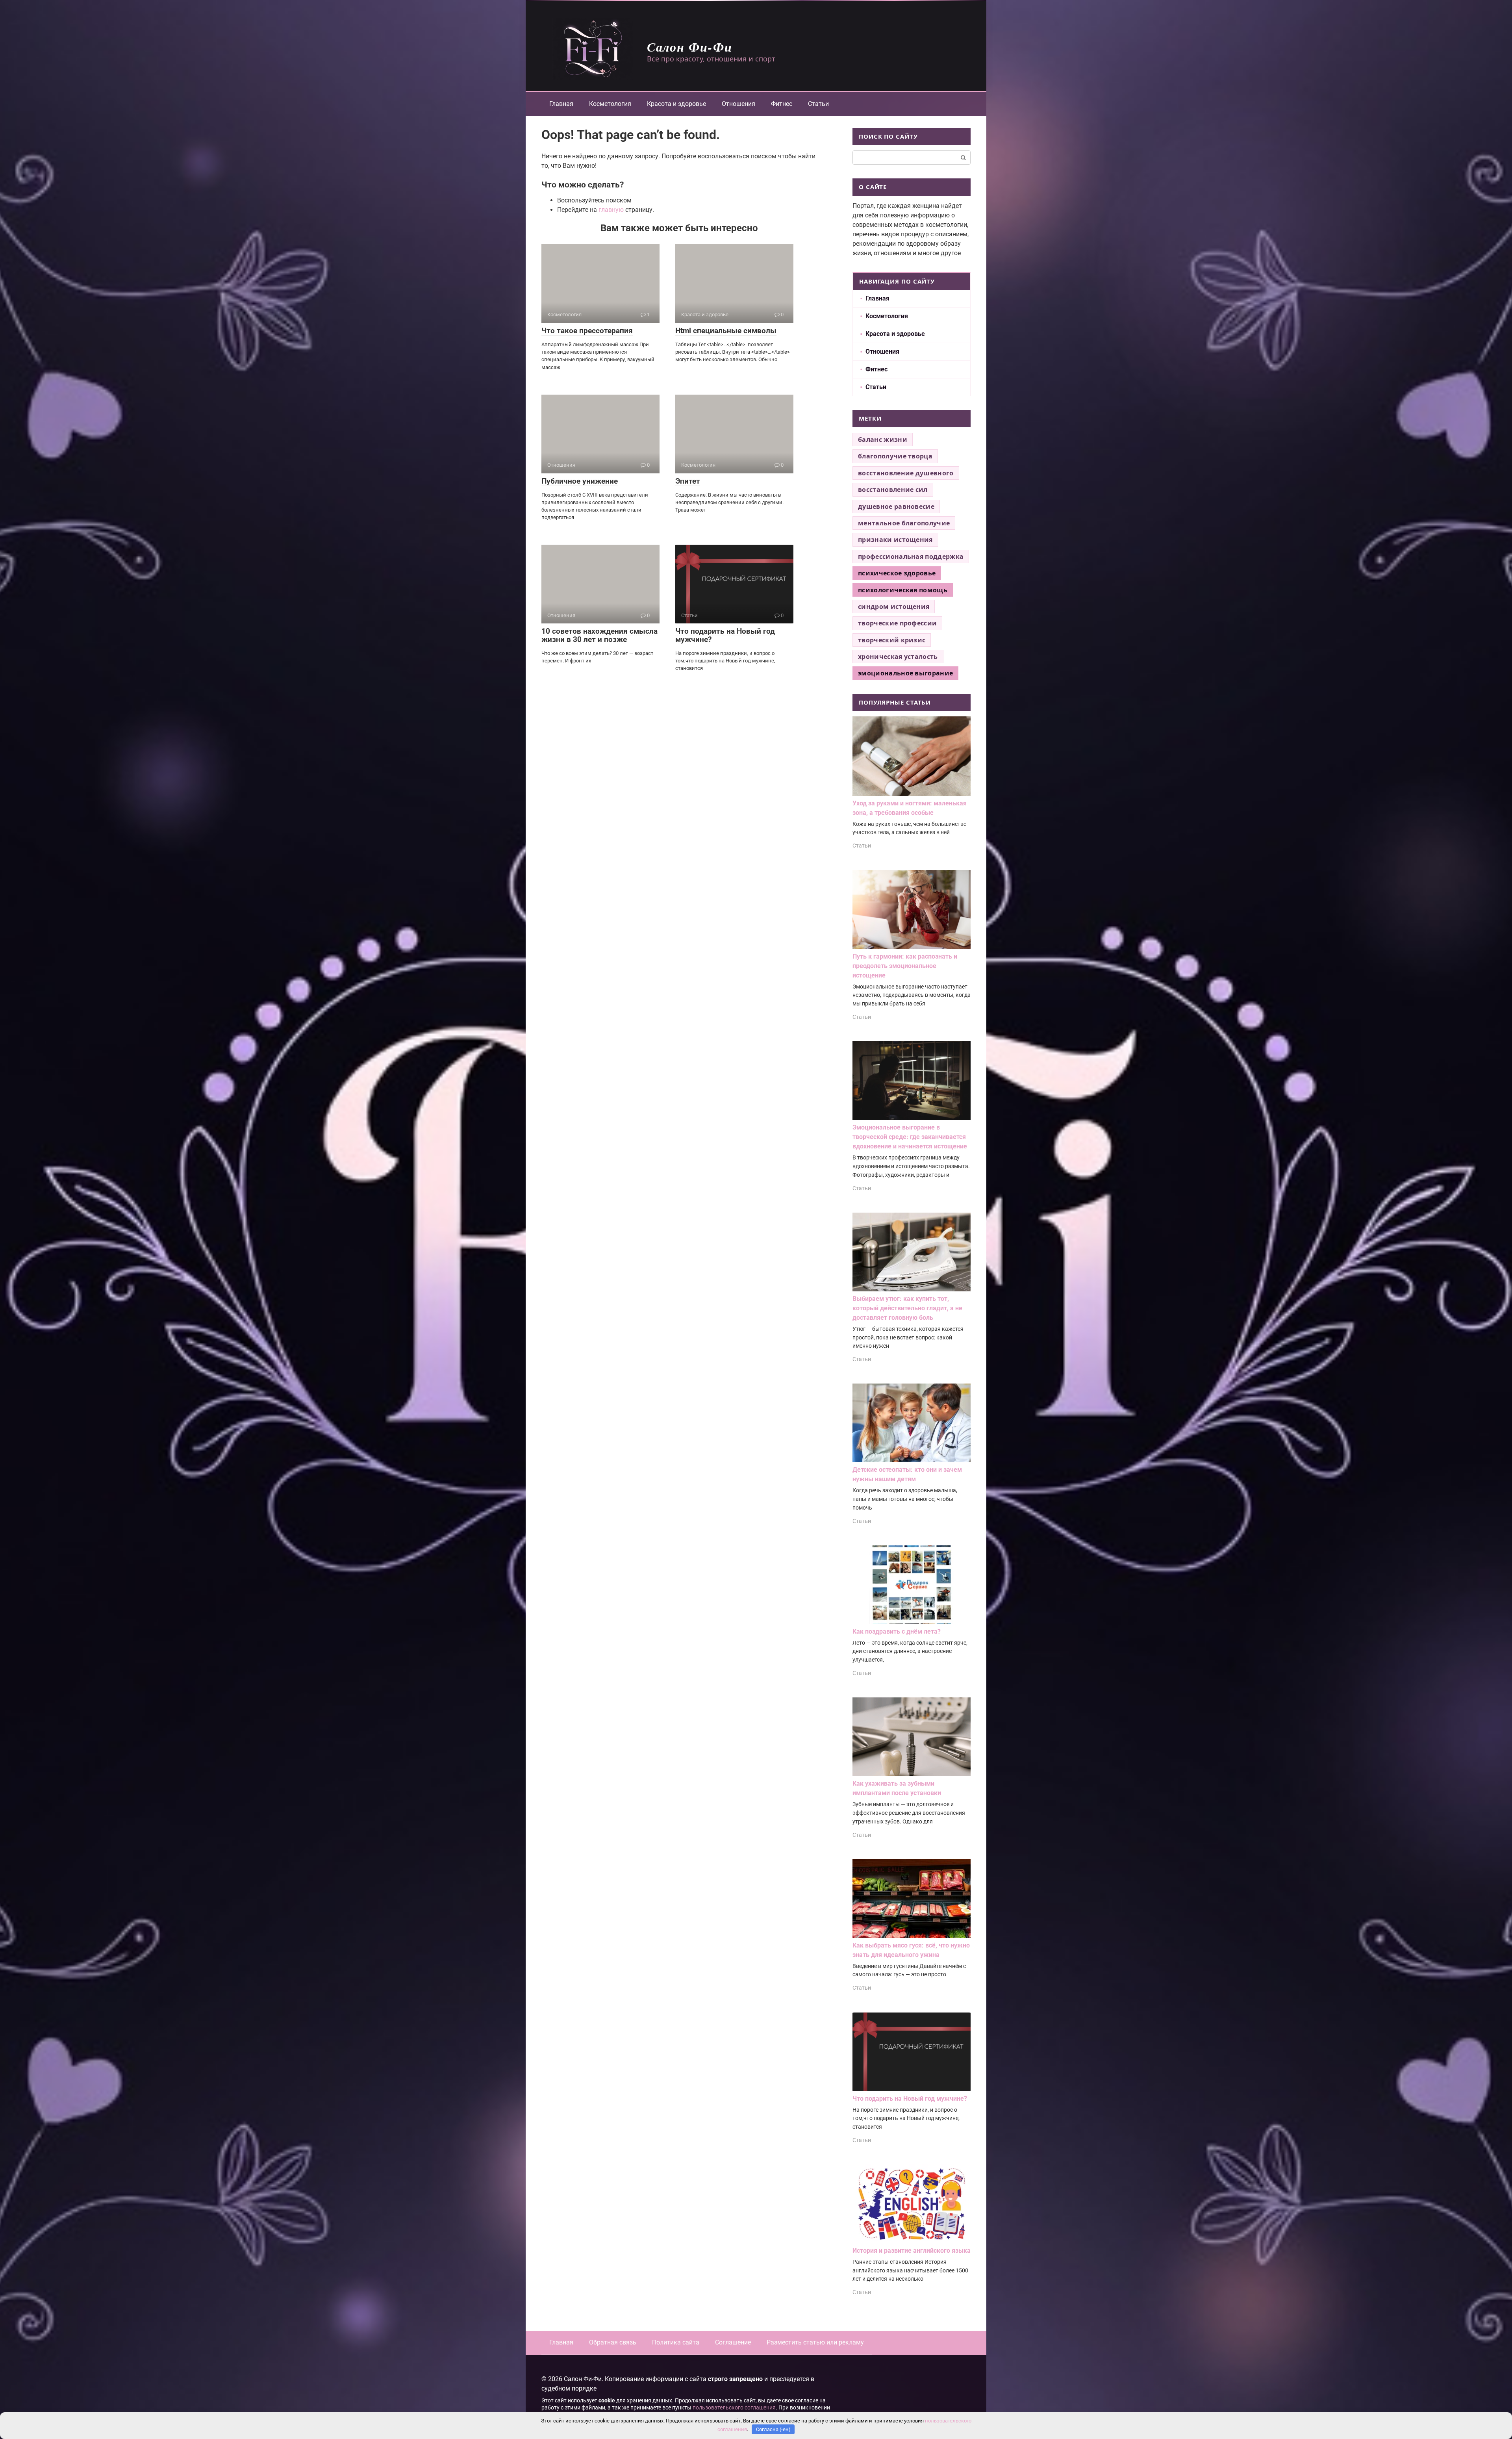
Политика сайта (676, 2342)
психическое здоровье (897, 573)
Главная (561, 104)
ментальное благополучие (904, 523)
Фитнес (782, 104)
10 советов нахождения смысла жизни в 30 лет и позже (599, 635)
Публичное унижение (580, 481)
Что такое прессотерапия (587, 331)
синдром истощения (894, 607)
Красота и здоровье (676, 104)
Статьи (818, 104)
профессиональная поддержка (911, 556)
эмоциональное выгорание (905, 673)
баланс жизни (883, 440)
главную (611, 210)
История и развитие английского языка (912, 2251)
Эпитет (688, 481)
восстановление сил (893, 490)
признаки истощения (895, 540)
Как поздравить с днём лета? (897, 1631)
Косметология (610, 104)
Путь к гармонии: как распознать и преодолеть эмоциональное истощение (905, 966)
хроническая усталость (898, 657)
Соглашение (733, 2342)
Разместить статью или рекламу (815, 2342)
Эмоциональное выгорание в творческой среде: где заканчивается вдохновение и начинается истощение (910, 1137)
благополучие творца (895, 456)
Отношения (738, 104)
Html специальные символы (726, 331)
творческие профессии (897, 623)
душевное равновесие (896, 506)
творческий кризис (892, 640)
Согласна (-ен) (773, 2429)
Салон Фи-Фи (690, 47)
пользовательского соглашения (734, 2408)
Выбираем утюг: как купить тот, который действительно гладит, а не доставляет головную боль (907, 1308)
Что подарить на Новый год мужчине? (725, 635)
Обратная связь (613, 2342)
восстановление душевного (906, 473)
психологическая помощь (903, 590)
